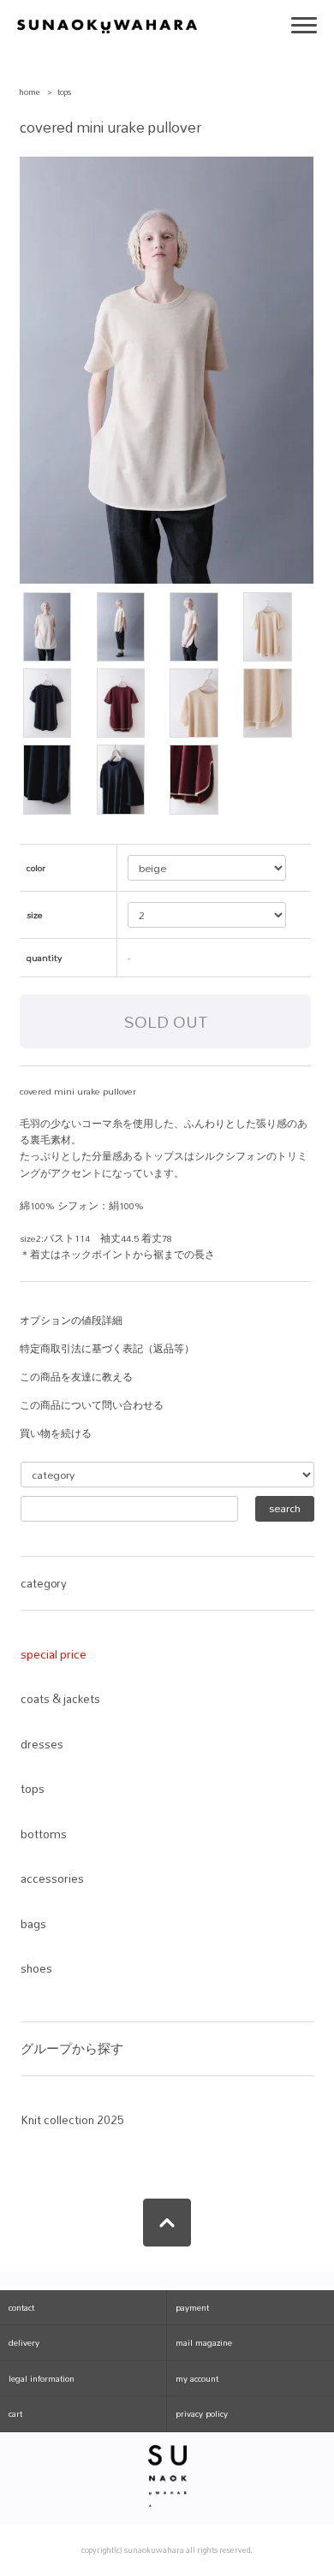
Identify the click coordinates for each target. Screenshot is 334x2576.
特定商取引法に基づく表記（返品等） (107, 1349)
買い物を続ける (56, 1433)
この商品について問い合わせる (92, 1405)
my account (197, 2378)
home (30, 92)
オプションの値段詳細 (71, 1321)
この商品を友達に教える (76, 1377)
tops (64, 92)
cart (15, 2413)
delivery (24, 2342)
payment (192, 2307)
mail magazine (204, 2342)
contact (21, 2307)
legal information (42, 2378)
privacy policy (202, 2413)
